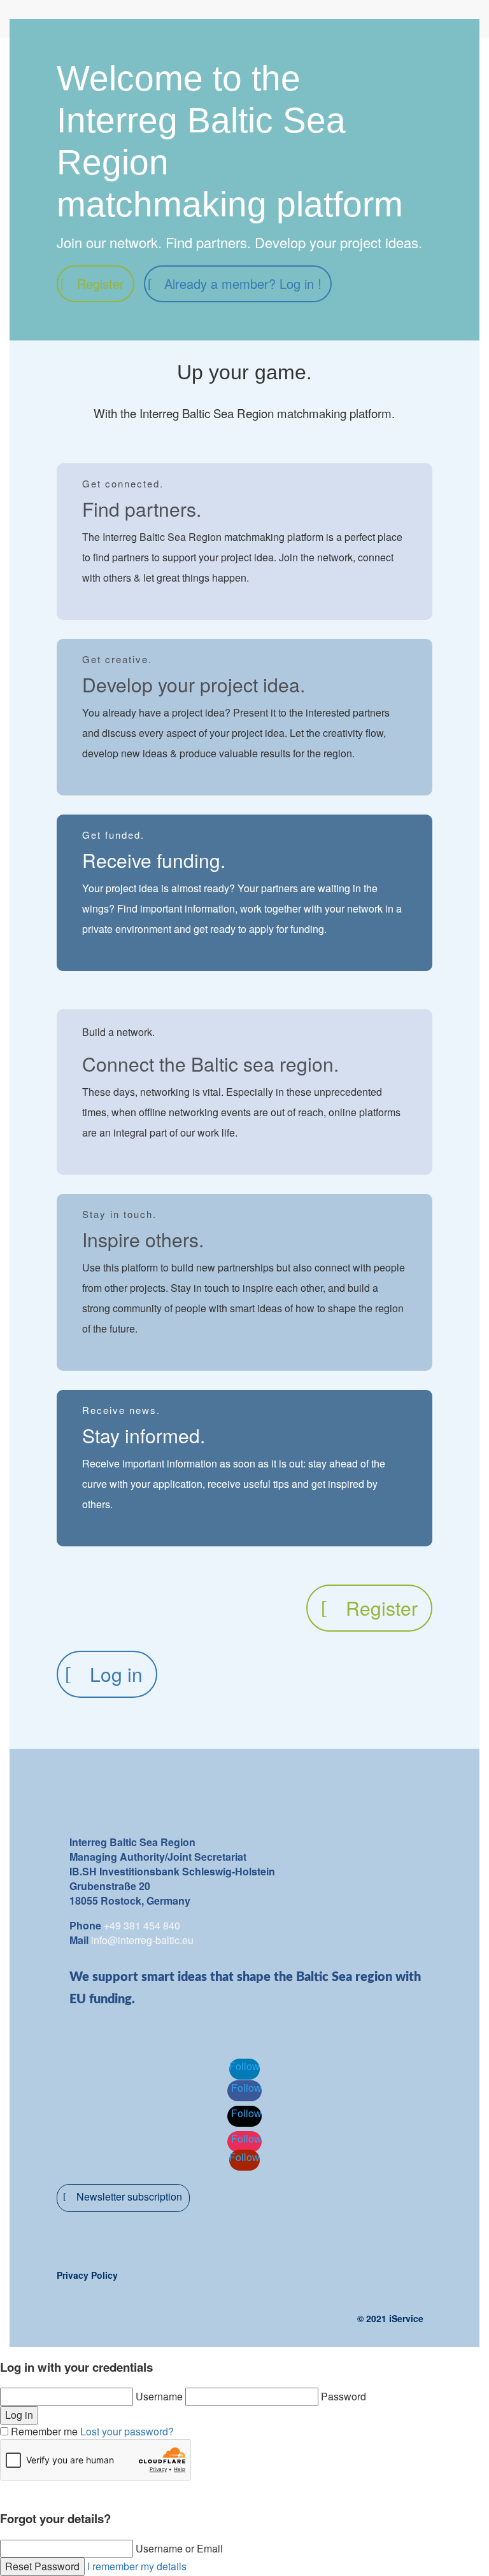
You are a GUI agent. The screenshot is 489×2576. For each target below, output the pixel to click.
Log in (116, 1674)
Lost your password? (127, 2431)
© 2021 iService (390, 2318)
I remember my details (137, 2566)
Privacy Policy (87, 2275)
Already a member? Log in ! (243, 283)
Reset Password (42, 2566)
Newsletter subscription (129, 2196)
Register (101, 283)
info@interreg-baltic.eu (142, 1940)
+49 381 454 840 (142, 1925)
